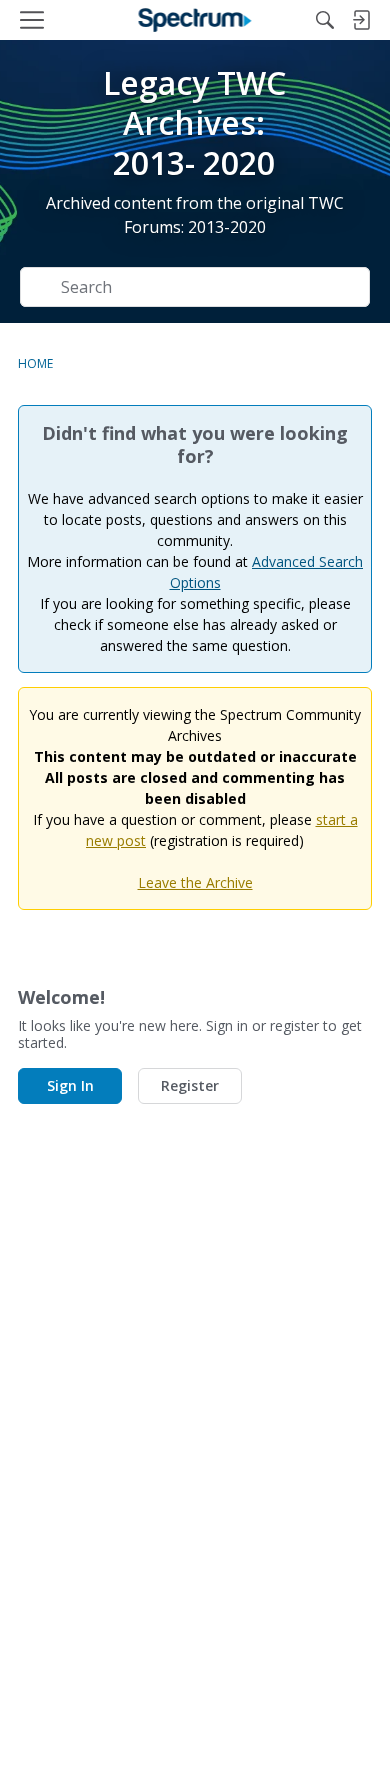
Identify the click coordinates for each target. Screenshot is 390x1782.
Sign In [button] (70, 1085)
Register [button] (190, 1085)
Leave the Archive (195, 882)
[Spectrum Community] (195, 20)
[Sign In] (361, 20)
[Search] (325, 20)
